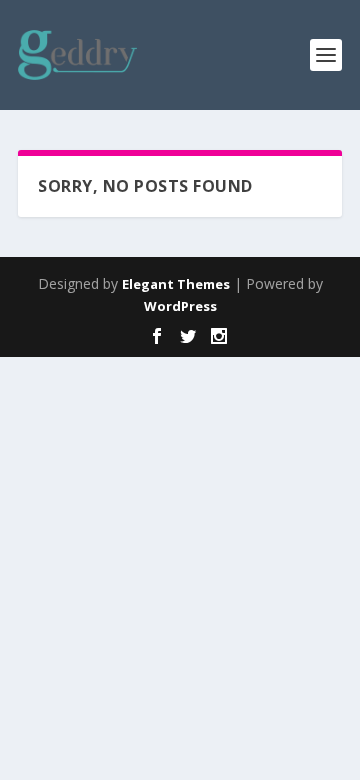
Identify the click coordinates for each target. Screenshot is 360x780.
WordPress (180, 306)
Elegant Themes (176, 284)
